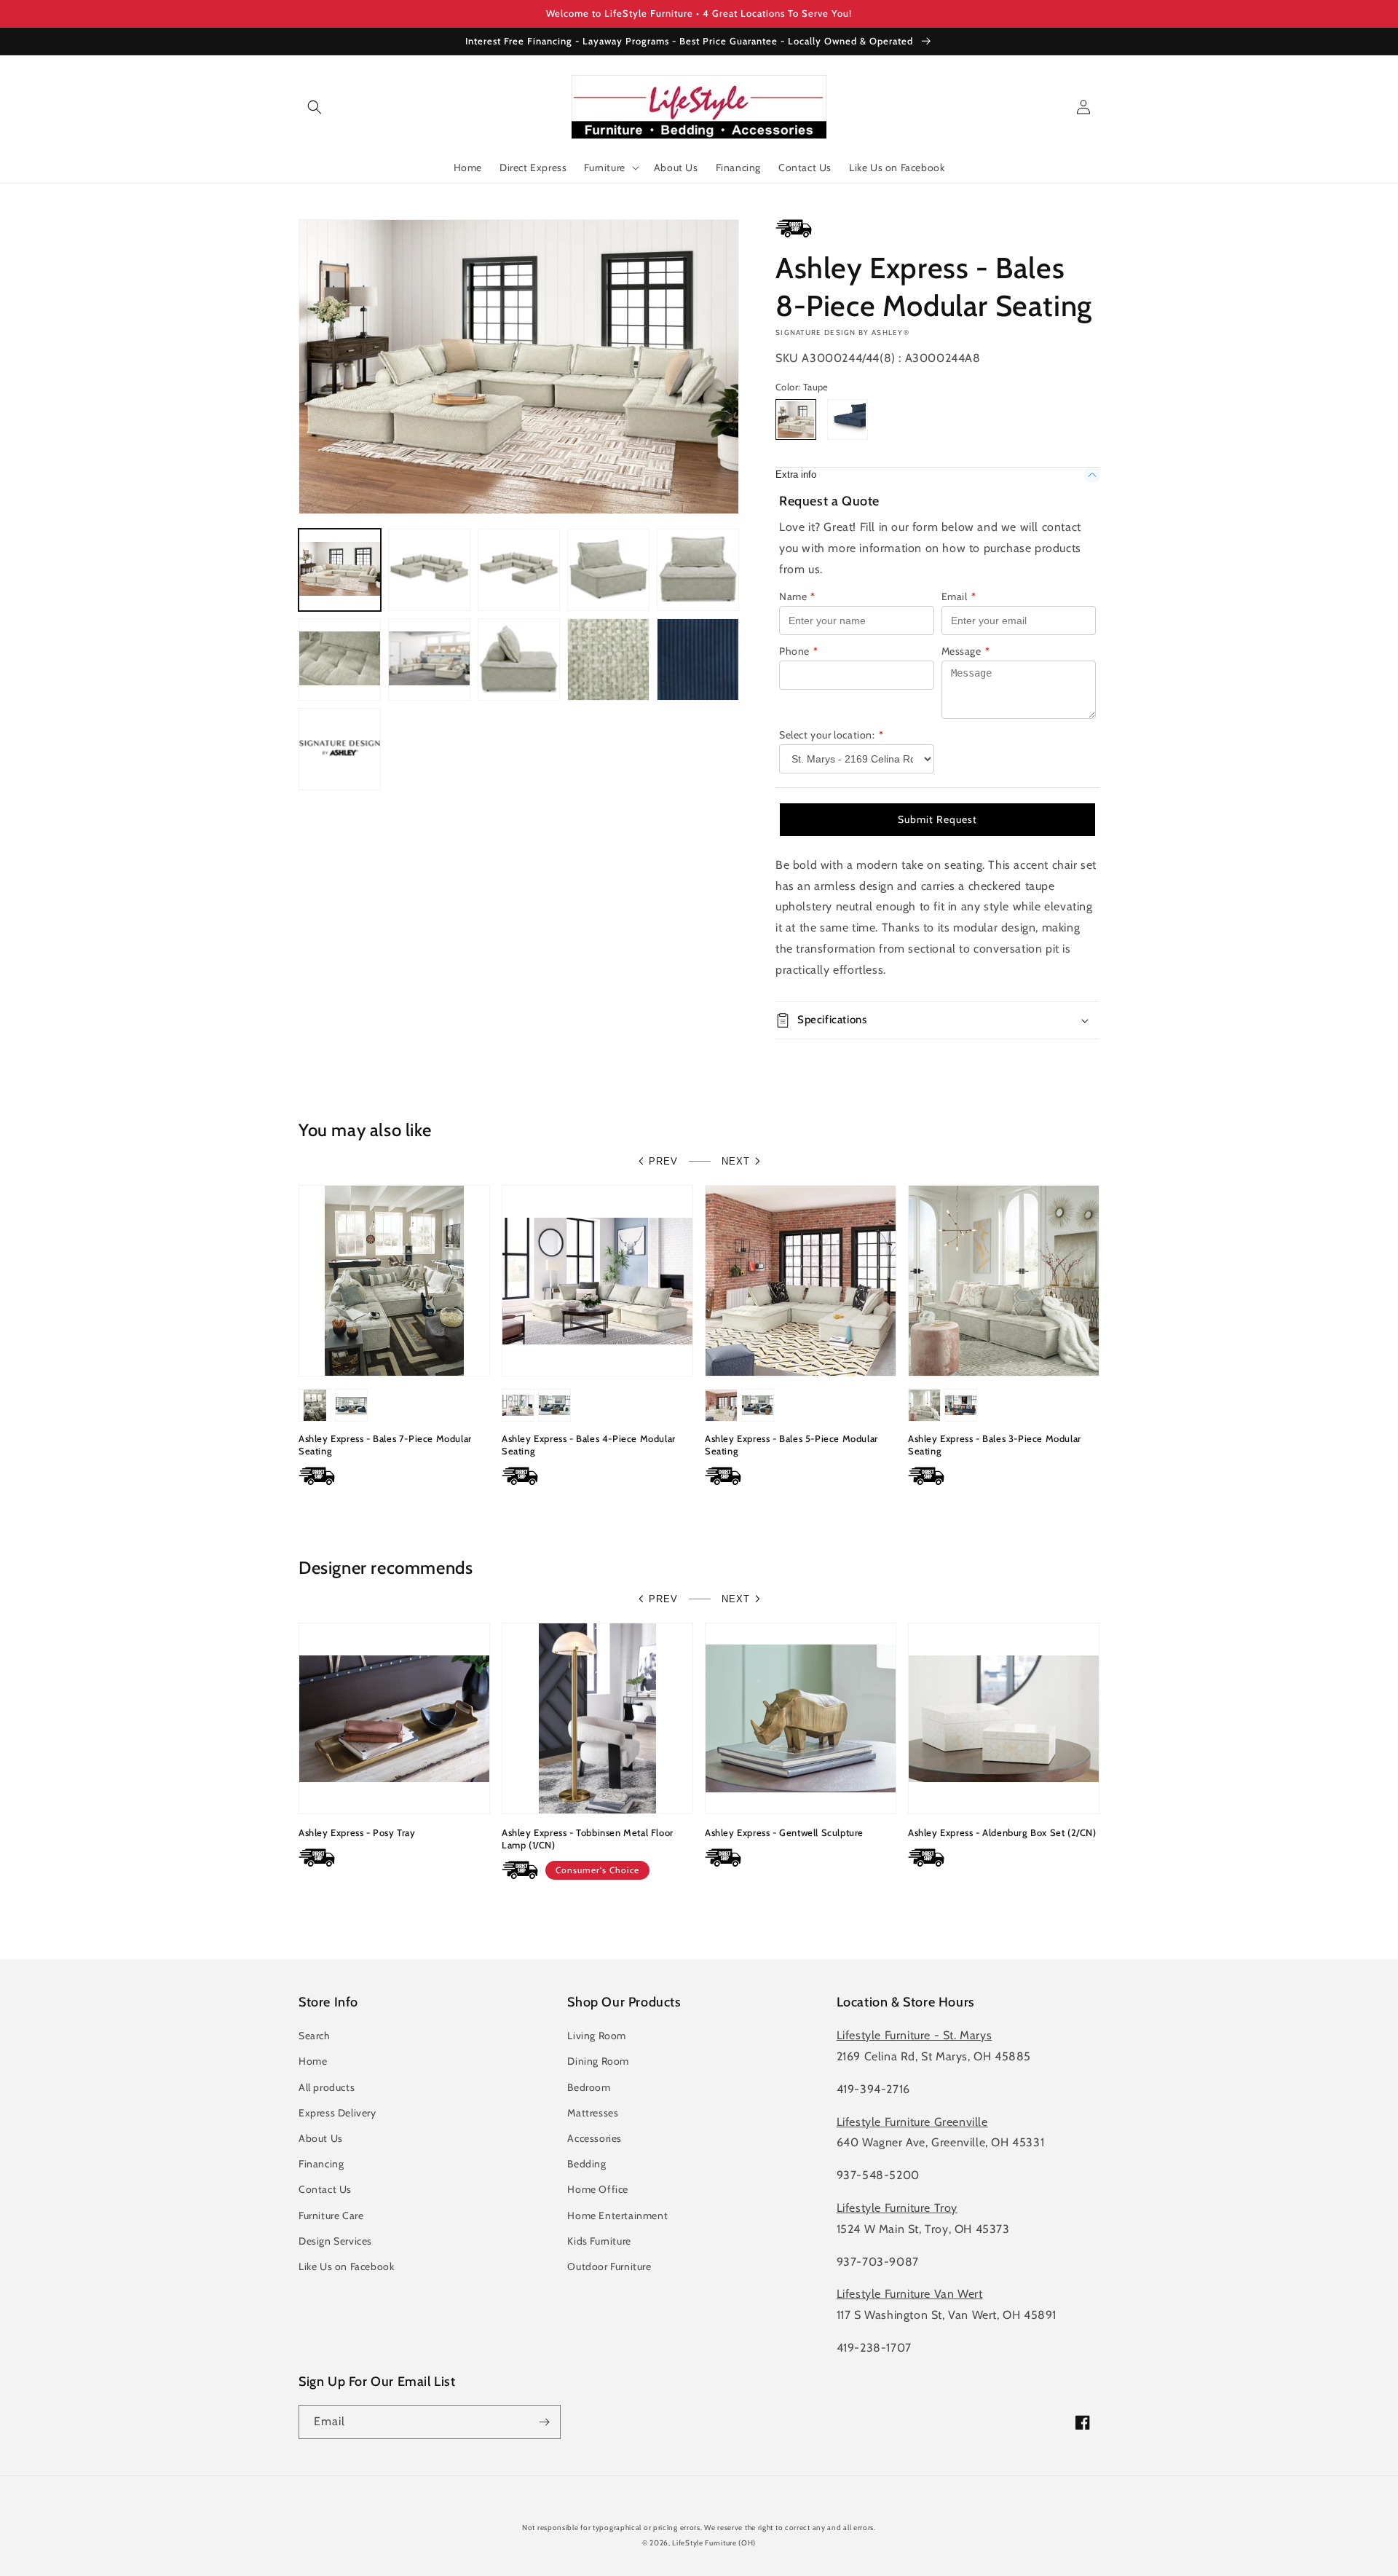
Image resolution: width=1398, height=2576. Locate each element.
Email (959, 596)
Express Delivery (337, 2113)
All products (327, 2087)
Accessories (595, 2138)
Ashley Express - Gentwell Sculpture (784, 1832)
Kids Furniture (599, 2241)
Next (736, 1161)
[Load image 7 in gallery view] (429, 659)
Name (797, 596)
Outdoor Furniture (609, 2266)
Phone (799, 651)
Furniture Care (331, 2215)
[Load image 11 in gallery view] (698, 659)
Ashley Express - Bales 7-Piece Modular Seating (385, 1445)
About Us (321, 2138)
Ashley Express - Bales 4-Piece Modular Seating (589, 1445)
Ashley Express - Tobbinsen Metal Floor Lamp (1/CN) (588, 1839)
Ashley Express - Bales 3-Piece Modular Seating (995, 1445)
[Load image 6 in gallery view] (340, 659)
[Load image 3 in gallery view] (519, 570)
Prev (663, 1161)
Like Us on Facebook (346, 2266)
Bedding (587, 2164)
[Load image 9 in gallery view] (608, 659)
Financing (321, 2164)
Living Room (597, 2036)
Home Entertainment (617, 2215)
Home (313, 2061)
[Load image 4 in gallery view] (608, 570)
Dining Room (598, 2061)
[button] (315, 107)
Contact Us (325, 2189)
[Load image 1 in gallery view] (340, 570)
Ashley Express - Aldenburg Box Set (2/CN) (1002, 1832)
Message (966, 651)
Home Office (598, 2189)
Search (315, 2036)
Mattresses (593, 2113)
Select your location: (831, 735)
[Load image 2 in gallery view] (429, 570)
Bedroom (589, 2087)
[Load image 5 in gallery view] (698, 570)
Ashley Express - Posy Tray (357, 1832)
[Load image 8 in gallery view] (519, 659)
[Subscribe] (544, 2422)
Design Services (335, 2241)
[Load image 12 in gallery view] (340, 749)
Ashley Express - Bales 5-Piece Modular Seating (791, 1445)
